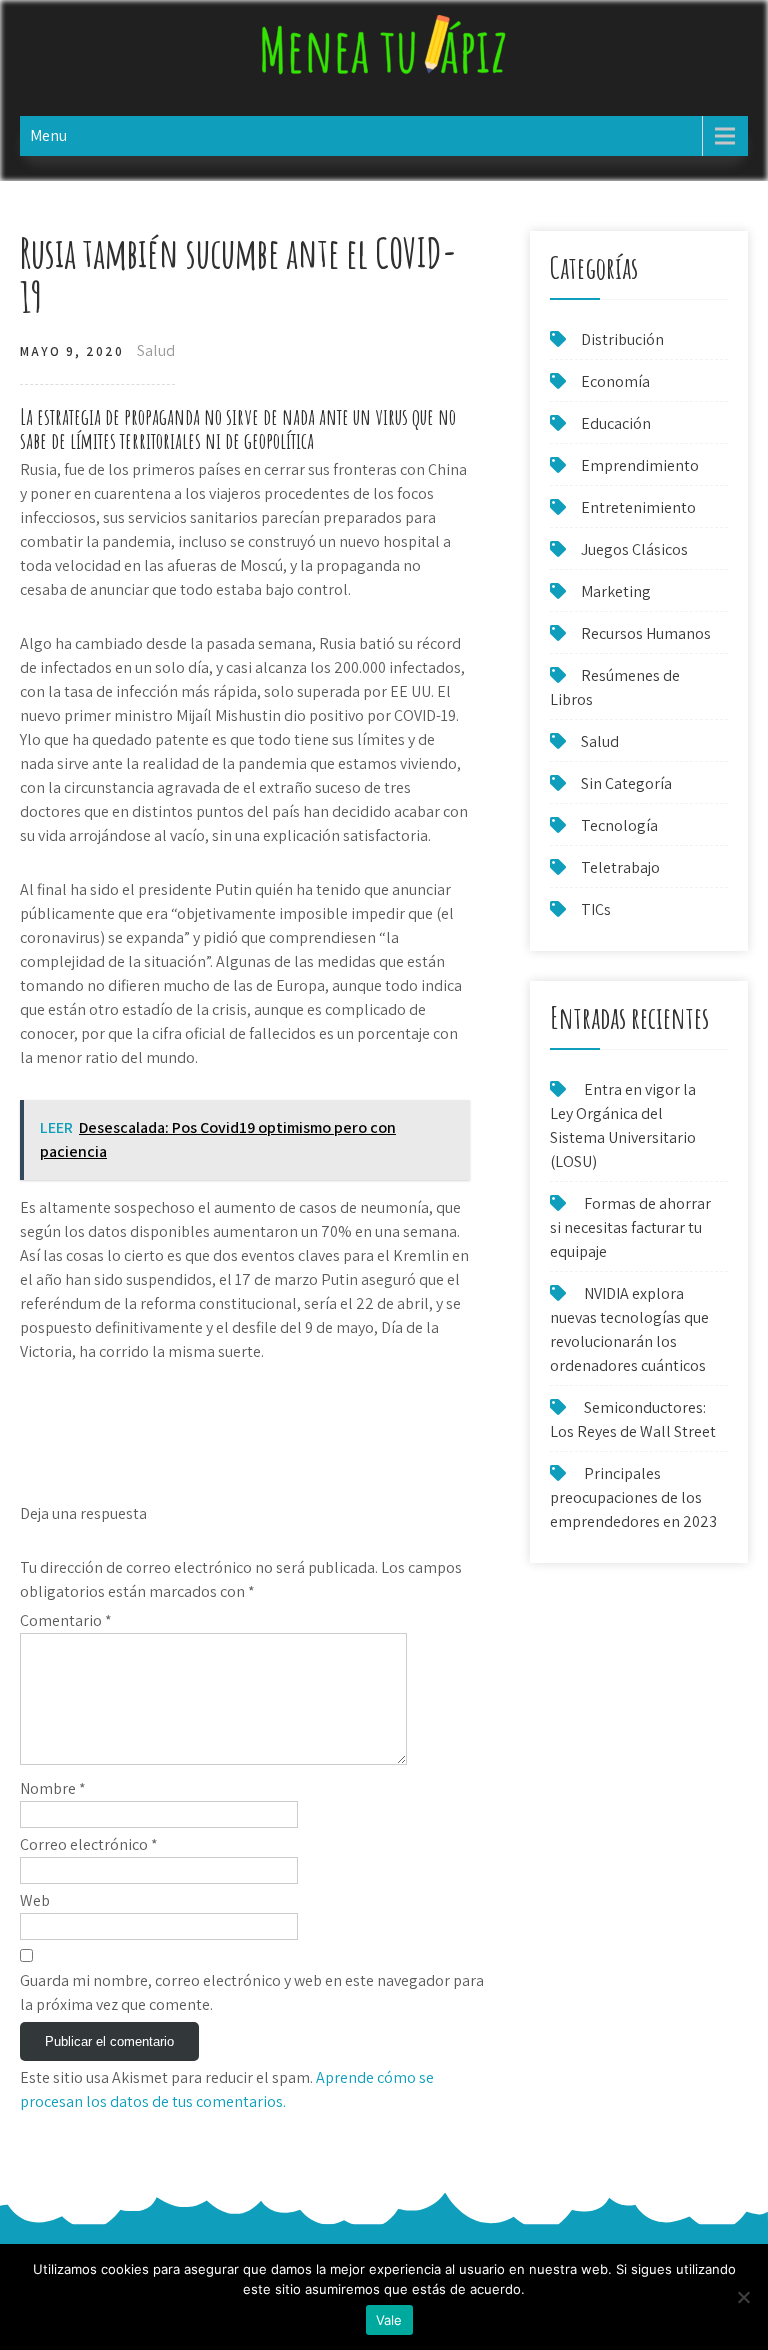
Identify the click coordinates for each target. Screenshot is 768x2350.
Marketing (616, 591)
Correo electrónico (89, 1844)
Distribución (622, 339)
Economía (615, 381)
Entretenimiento (638, 507)
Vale (389, 2320)
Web (35, 1900)
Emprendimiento (640, 465)
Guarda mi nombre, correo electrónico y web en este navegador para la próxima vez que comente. (252, 1992)
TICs (596, 909)
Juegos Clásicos (634, 549)
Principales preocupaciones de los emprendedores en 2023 (633, 1497)
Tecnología (619, 825)
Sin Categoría (626, 783)
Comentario (66, 1620)
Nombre (53, 1788)
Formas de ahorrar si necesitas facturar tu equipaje (630, 1227)
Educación (616, 423)
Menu (48, 135)
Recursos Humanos (646, 633)
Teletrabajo (620, 867)
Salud (156, 350)
